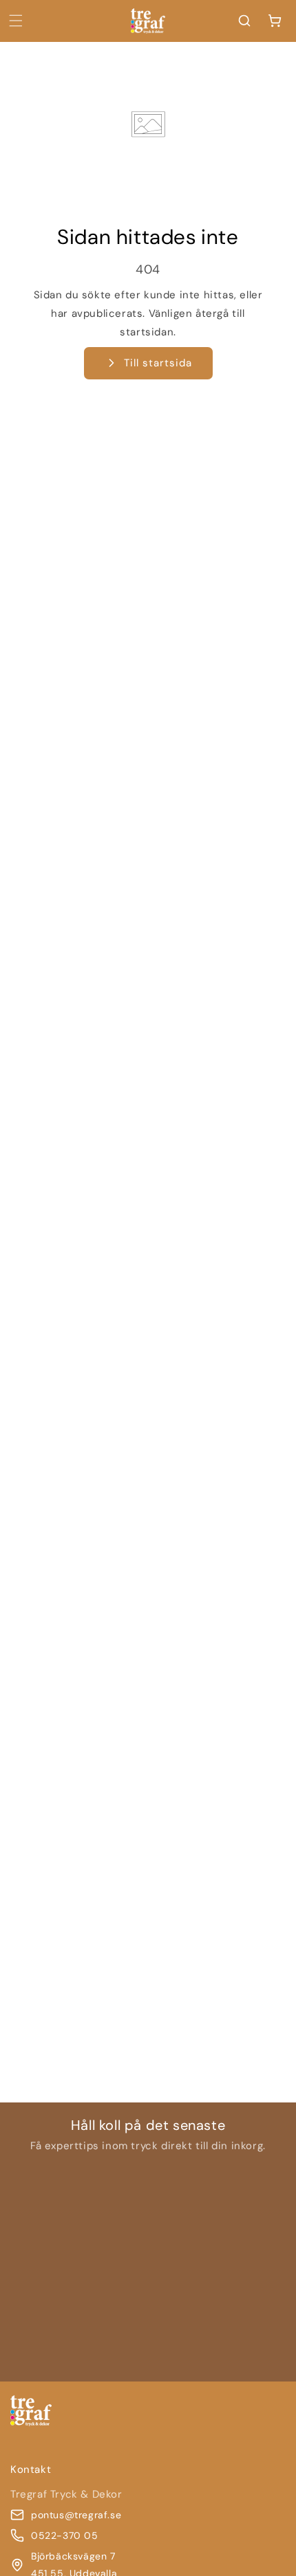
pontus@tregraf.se (76, 2515)
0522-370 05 (65, 2535)
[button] (16, 21)
